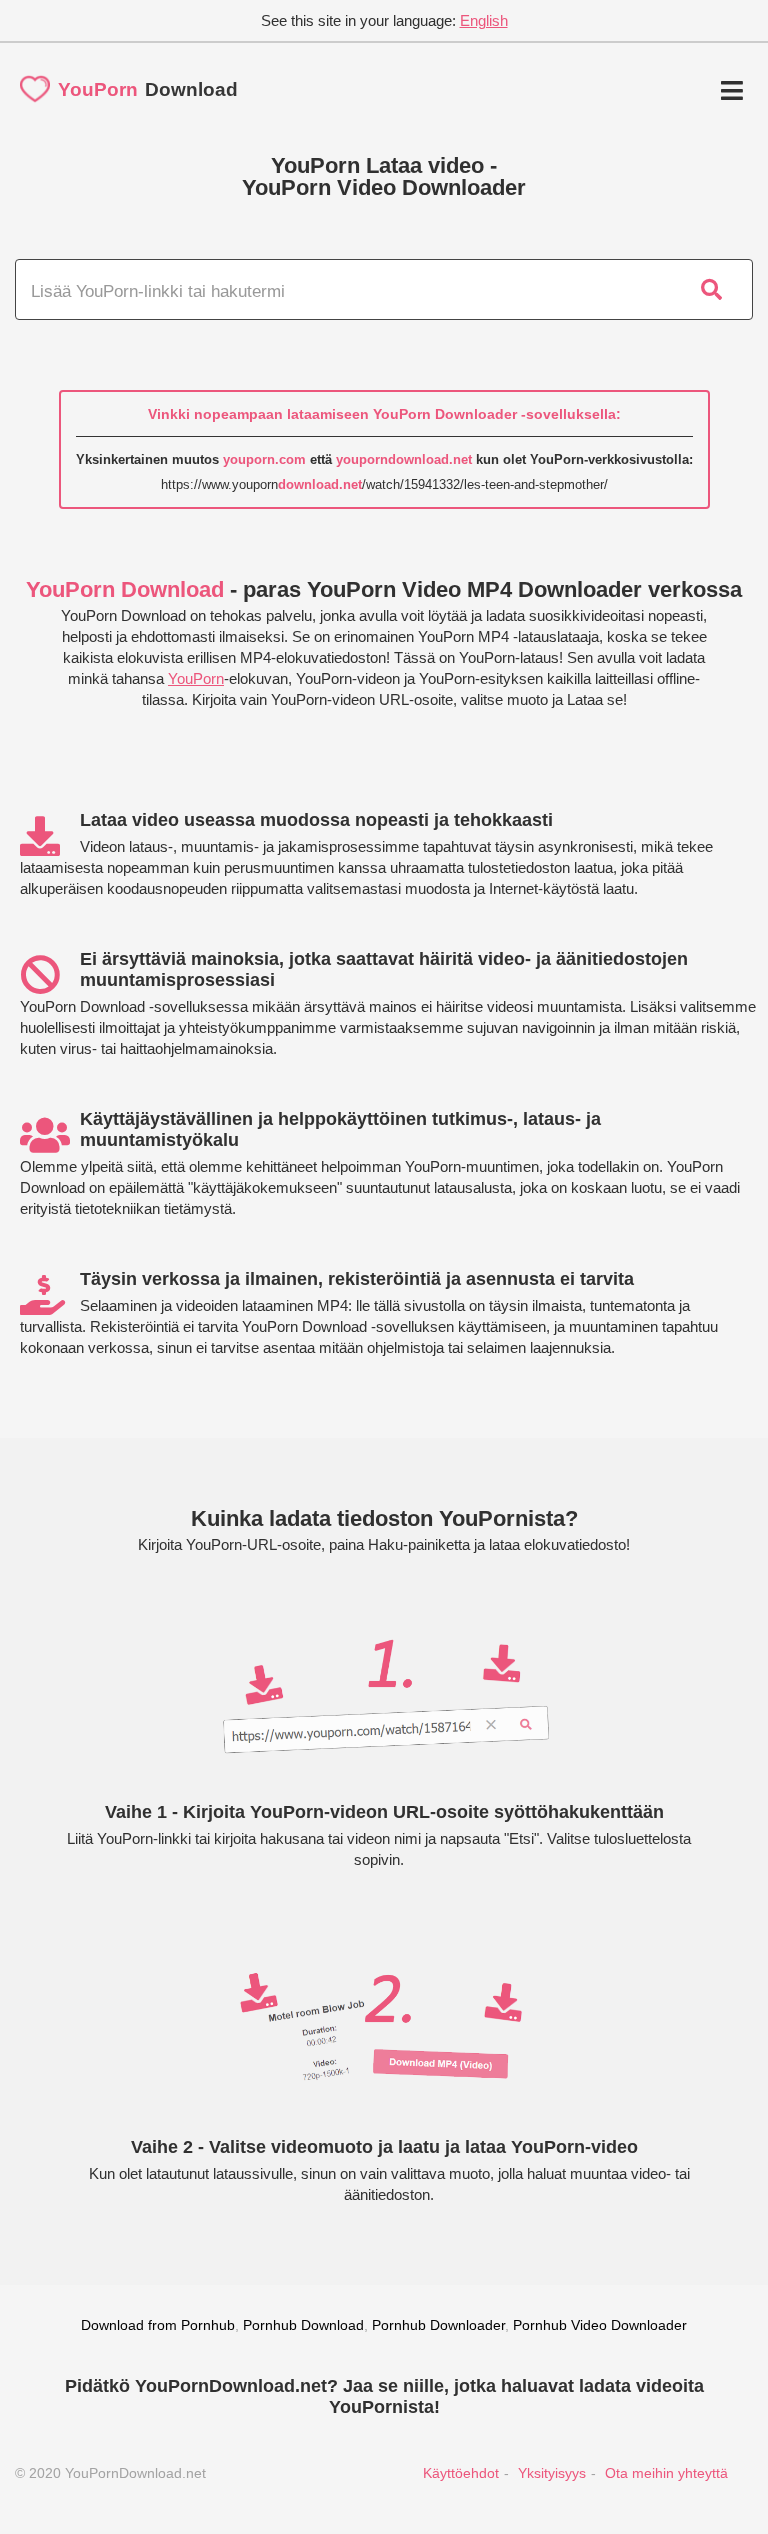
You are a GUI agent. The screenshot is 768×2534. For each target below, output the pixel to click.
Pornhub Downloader (438, 2325)
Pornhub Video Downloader (600, 2325)
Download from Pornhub (158, 2325)
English (484, 20)
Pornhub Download (303, 2325)
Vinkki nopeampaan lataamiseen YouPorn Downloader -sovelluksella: (384, 414)
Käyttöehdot (461, 2473)
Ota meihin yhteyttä (666, 2473)
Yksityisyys (552, 2473)
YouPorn (196, 678)
